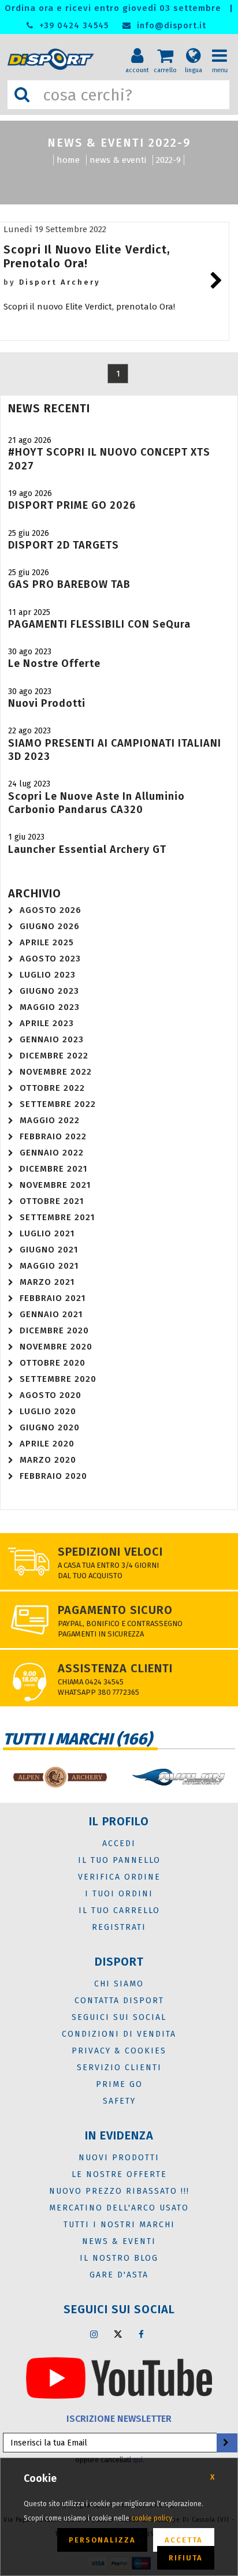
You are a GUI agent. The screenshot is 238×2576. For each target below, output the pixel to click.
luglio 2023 (48, 975)
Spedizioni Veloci (110, 1552)
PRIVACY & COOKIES (119, 2051)
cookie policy (152, 2518)
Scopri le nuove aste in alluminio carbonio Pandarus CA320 (96, 803)
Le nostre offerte (54, 663)
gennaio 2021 (51, 1314)
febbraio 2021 (53, 1298)
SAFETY (119, 2101)
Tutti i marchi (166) (77, 1739)
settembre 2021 (57, 1217)
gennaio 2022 (52, 1153)
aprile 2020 (47, 1444)
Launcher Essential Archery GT (87, 849)
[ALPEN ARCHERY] (59, 1777)
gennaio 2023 (52, 1039)
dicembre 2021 (53, 1169)
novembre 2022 (56, 1072)
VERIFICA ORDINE (119, 1877)
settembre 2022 (58, 1104)
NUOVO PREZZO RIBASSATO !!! (119, 2191)
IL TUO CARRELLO (119, 1910)
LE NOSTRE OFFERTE (119, 2174)
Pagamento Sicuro (115, 1610)
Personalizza (102, 2540)
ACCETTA (184, 2540)
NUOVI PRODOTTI (119, 2158)
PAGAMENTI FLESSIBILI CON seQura (99, 624)
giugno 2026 (50, 926)
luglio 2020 (48, 1411)
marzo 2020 (48, 1460)
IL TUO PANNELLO (119, 1860)
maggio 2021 (49, 1266)
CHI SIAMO (119, 1984)
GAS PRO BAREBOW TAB (69, 584)
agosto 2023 (50, 959)
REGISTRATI (119, 1927)
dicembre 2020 (54, 1330)
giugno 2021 (49, 1250)
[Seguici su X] (118, 2334)
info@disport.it (170, 26)
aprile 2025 (47, 942)
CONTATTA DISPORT (119, 2001)
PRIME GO (119, 2084)
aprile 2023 (47, 1023)
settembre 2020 (58, 1379)
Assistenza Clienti (115, 1668)
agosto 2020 (51, 1395)
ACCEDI (119, 1844)
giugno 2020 (50, 1427)
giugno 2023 (49, 991)
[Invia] (226, 2443)
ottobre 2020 (53, 1363)
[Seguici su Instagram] (94, 2334)
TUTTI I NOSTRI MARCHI (119, 2225)
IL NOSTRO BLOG (119, 2258)
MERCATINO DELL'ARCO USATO (119, 2208)
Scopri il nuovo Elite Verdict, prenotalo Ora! (87, 256)
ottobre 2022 (52, 1088)
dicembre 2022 (54, 1056)
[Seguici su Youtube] (119, 2377)
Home (68, 160)
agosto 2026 (51, 910)
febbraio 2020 (53, 1476)
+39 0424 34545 (72, 26)
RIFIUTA (186, 2558)
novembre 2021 (55, 1185)
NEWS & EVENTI (118, 160)
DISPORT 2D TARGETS (64, 545)
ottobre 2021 (52, 1201)
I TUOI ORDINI (119, 1894)
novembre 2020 (56, 1347)
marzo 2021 (47, 1282)
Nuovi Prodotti (47, 703)
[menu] (224, 47)
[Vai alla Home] (53, 59)
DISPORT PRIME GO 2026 (72, 505)
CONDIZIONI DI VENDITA (119, 2034)
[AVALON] (178, 1777)
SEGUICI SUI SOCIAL (119, 2017)
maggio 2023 (50, 1007)
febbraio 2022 (53, 1136)
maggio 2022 (50, 1120)
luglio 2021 (47, 1233)
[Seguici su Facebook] (142, 2334)
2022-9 (168, 160)
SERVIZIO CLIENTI (119, 2068)
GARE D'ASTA (119, 2275)
